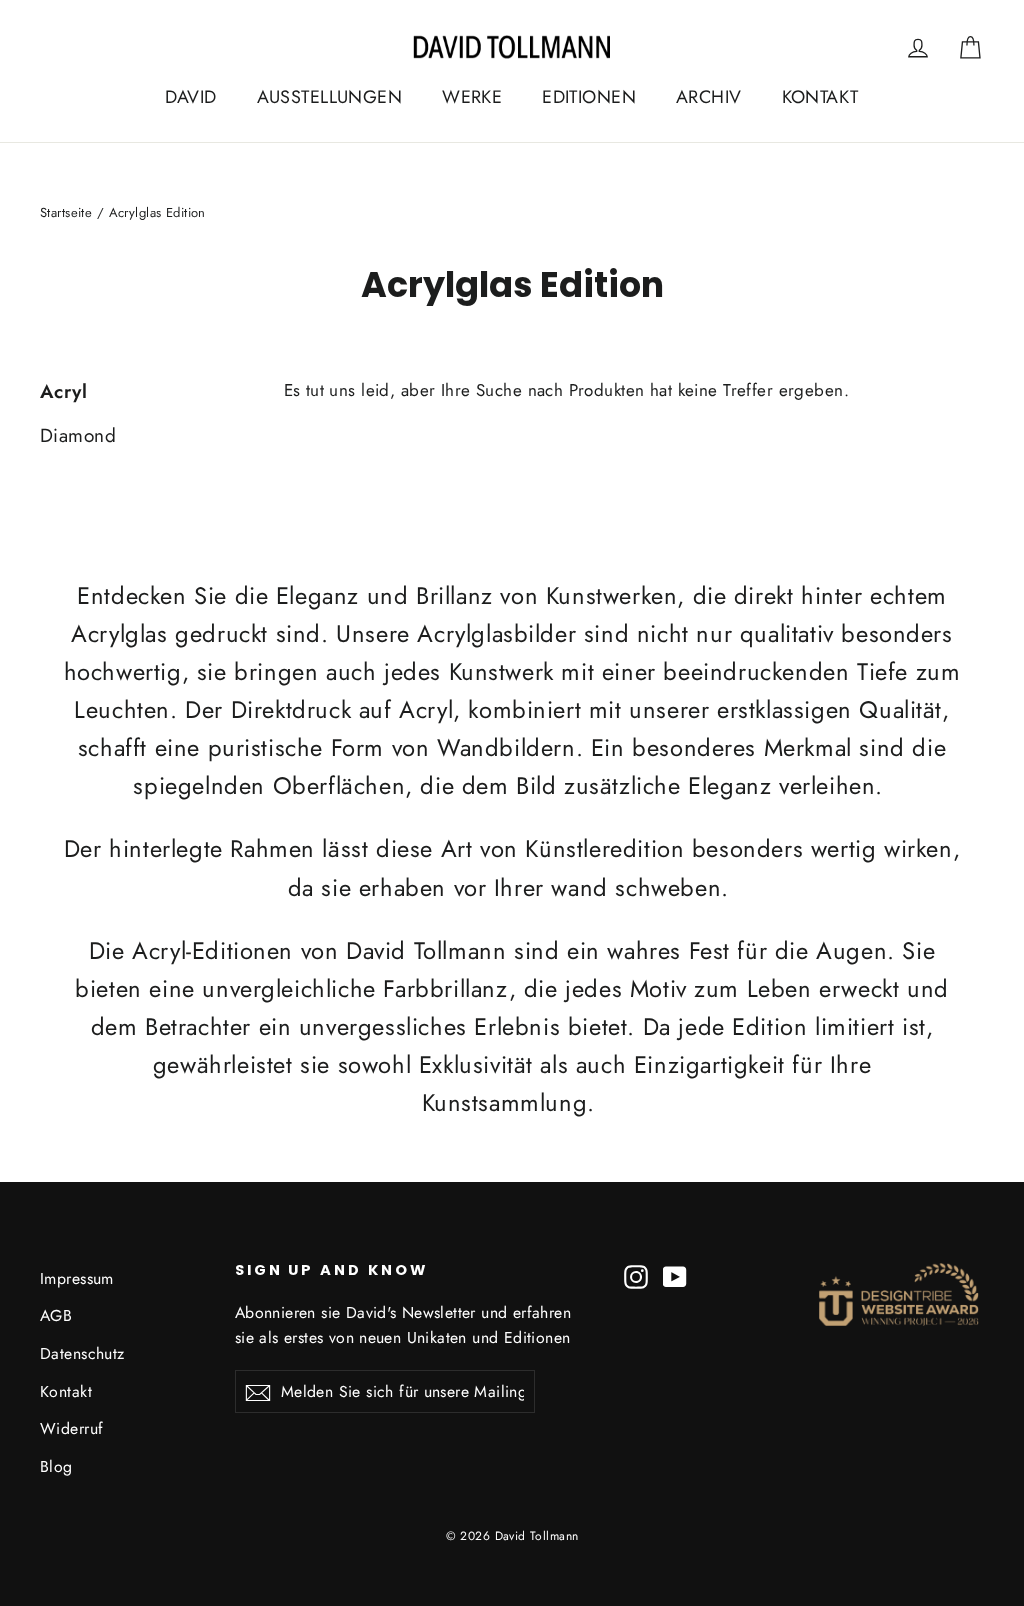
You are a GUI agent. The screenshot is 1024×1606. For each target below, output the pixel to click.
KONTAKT (820, 97)
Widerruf (71, 1428)
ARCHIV (709, 97)
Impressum (77, 1278)
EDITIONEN (589, 97)
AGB (56, 1315)
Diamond (78, 435)
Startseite (66, 212)
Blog (56, 1466)
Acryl (63, 391)
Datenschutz (82, 1353)
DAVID (190, 97)
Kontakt (66, 1391)
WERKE (472, 97)
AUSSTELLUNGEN (330, 97)
